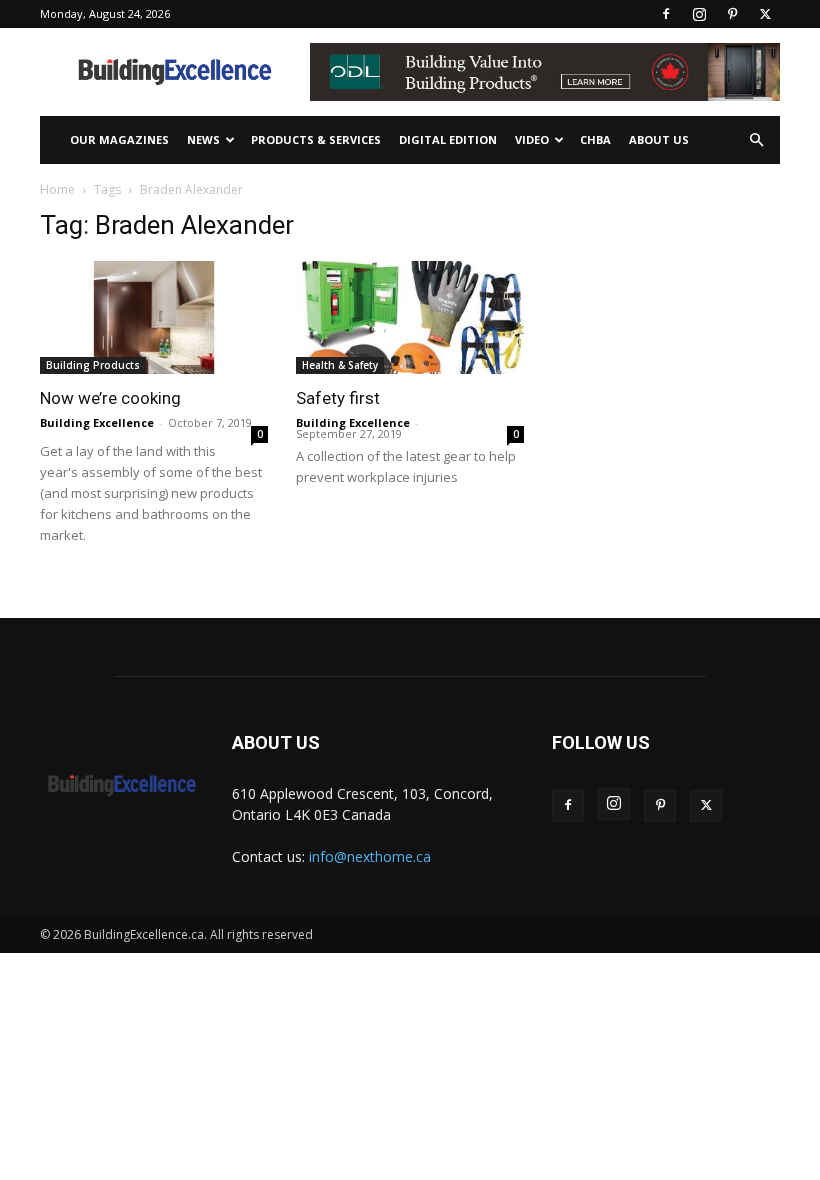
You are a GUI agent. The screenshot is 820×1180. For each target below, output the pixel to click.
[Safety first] (410, 317)
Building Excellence (97, 422)
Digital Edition (448, 139)
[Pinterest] (732, 14)
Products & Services (316, 139)
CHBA (595, 139)
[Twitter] (765, 14)
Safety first (338, 398)
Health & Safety (340, 365)
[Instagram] (699, 14)
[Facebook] (666, 14)
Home (57, 189)
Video (532, 139)
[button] (756, 140)
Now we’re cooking (110, 398)
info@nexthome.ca (370, 856)
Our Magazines (119, 139)
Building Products (93, 365)
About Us (659, 139)
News (203, 139)
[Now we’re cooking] (154, 317)
